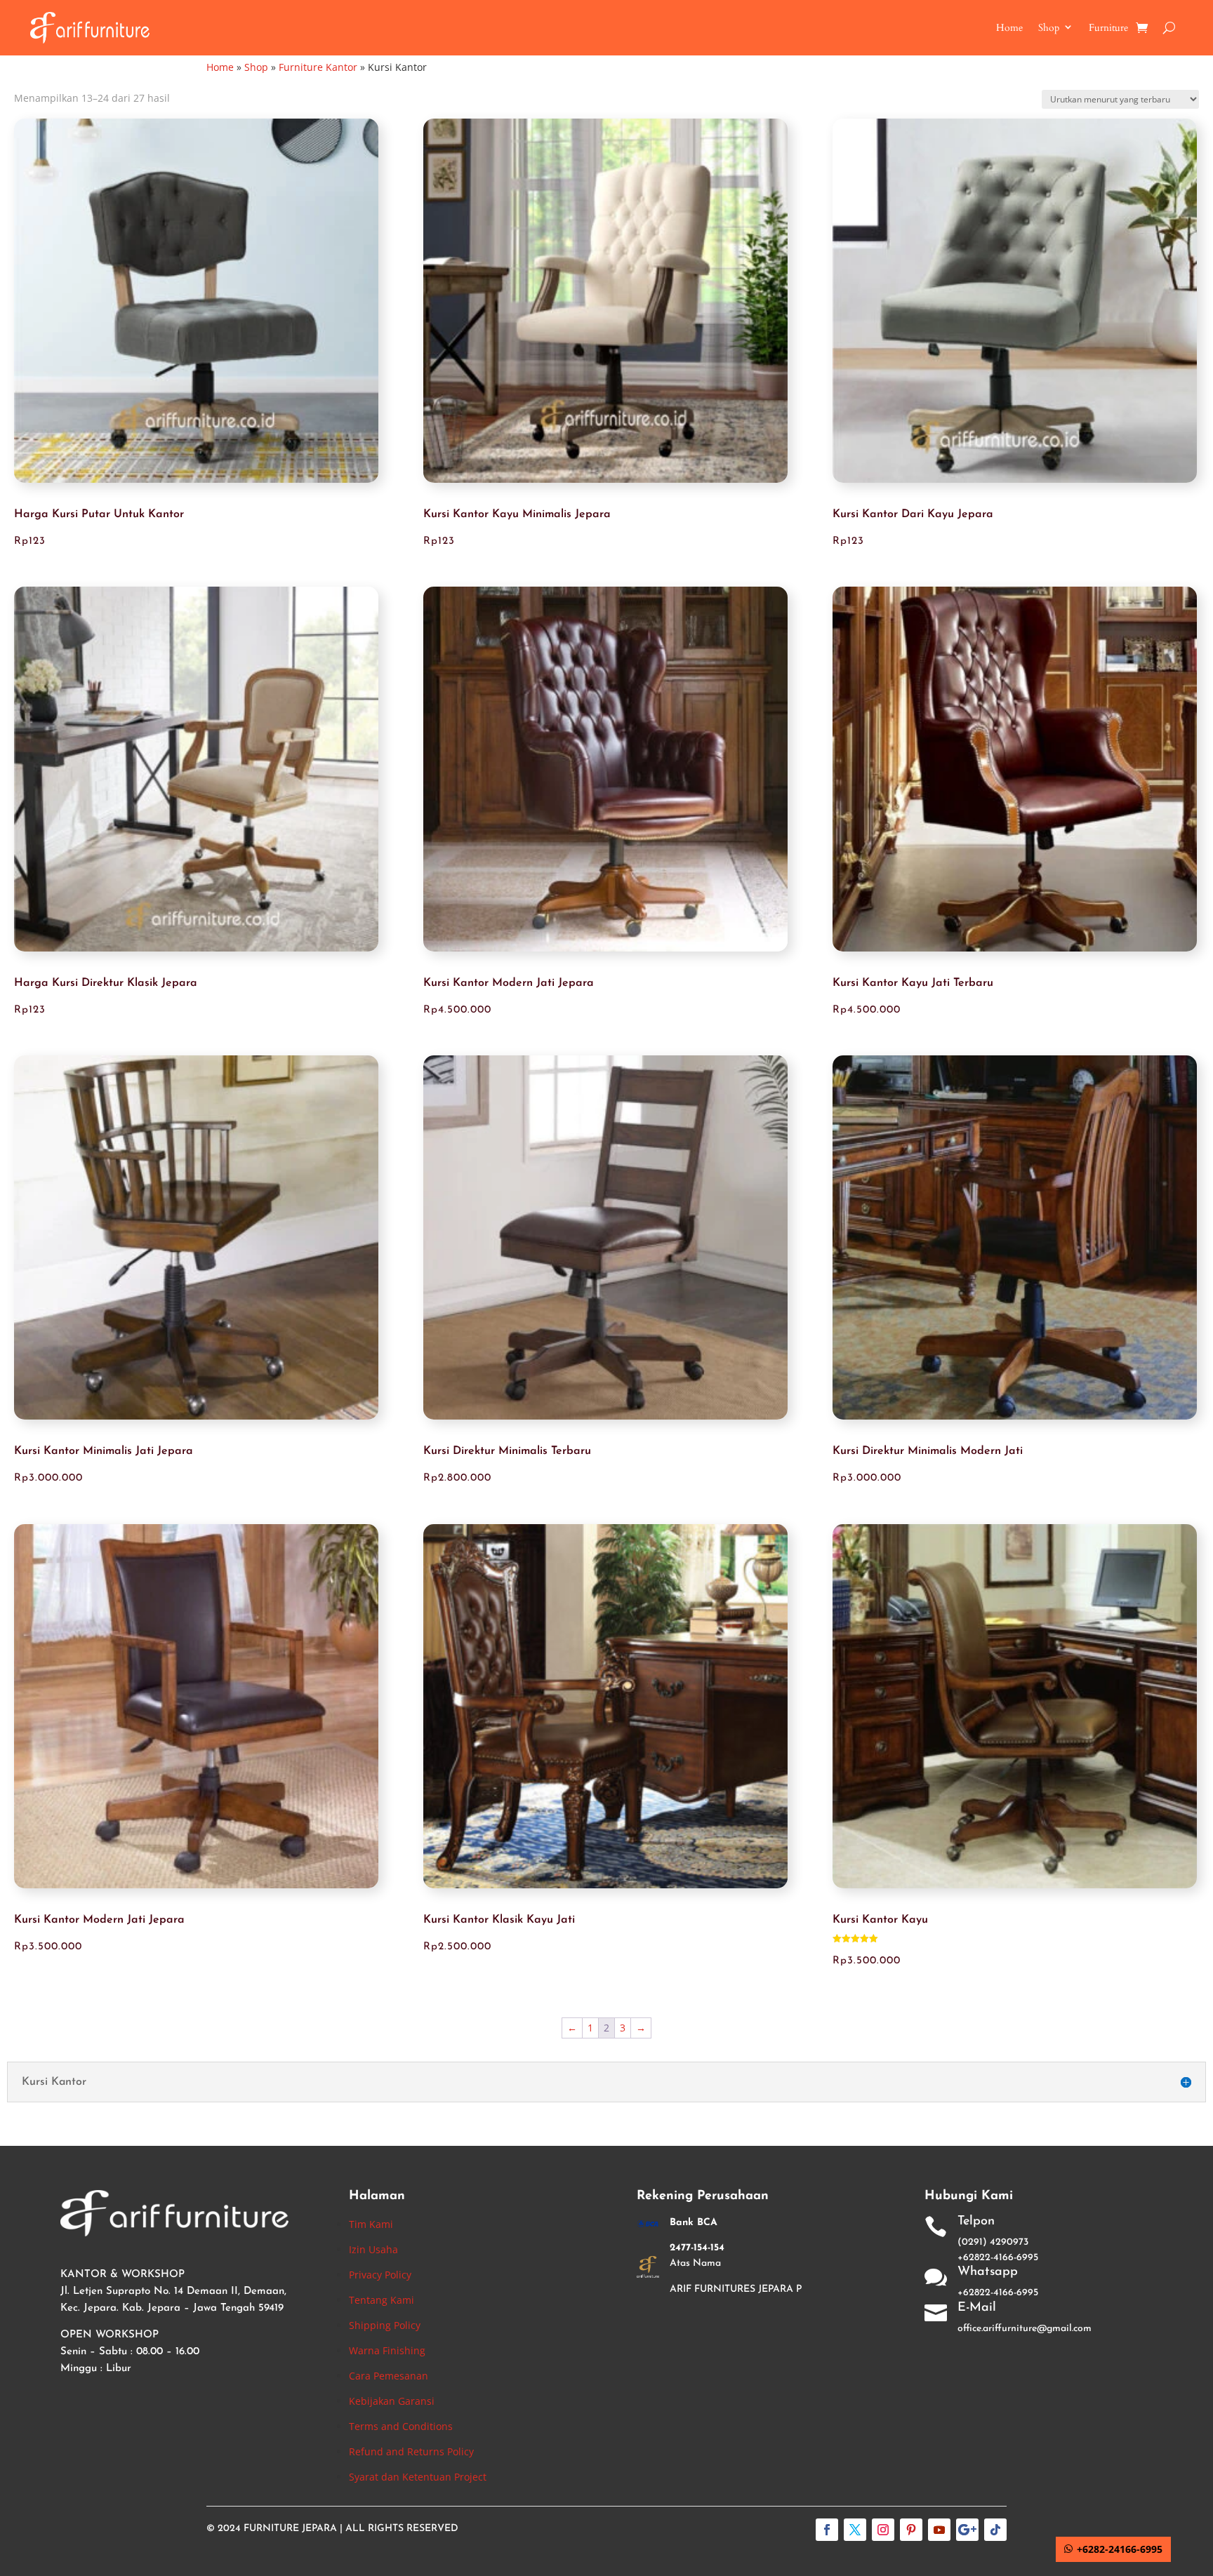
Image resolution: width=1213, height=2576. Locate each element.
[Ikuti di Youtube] (939, 2530)
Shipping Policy (385, 2325)
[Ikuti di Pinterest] (911, 2530)
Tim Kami (371, 2224)
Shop (1049, 28)
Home (1009, 28)
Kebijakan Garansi (392, 2401)
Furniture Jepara (290, 2529)
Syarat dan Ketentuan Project (418, 2477)
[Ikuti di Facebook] (827, 2530)
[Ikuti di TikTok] (995, 2530)
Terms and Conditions (401, 2426)
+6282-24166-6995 (1120, 2549)
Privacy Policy (380, 2275)
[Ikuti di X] (855, 2530)
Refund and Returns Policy (411, 2451)
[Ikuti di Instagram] (883, 2530)
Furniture (1108, 28)
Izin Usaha (373, 2249)
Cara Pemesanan (389, 2376)
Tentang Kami (382, 2300)
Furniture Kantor (318, 67)
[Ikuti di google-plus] (967, 2530)
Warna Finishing (387, 2350)
